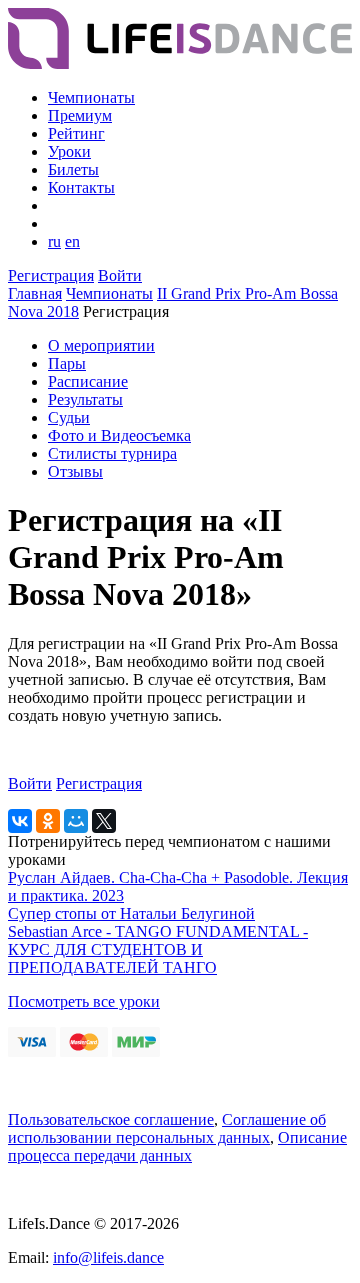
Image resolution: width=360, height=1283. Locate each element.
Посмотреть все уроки (84, 1001)
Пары (67, 363)
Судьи (69, 417)
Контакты (81, 187)
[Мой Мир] (76, 821)
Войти (120, 275)
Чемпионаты (91, 97)
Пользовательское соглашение (111, 1119)
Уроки (69, 151)
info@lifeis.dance (108, 1257)
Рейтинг (76, 133)
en (72, 241)
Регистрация (51, 275)
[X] (104, 821)
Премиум (80, 115)
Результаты (85, 399)
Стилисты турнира (112, 453)
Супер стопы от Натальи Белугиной (131, 913)
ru (54, 241)
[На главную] (180, 63)
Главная (35, 293)
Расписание (88, 381)
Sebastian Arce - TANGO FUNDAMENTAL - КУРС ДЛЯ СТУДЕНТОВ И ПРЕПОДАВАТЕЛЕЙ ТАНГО (158, 949)
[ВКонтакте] (20, 821)
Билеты (73, 169)
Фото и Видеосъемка (119, 435)
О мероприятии (101, 345)
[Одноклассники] (48, 821)
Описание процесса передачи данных (177, 1146)
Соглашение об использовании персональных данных (167, 1128)
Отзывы (75, 471)
